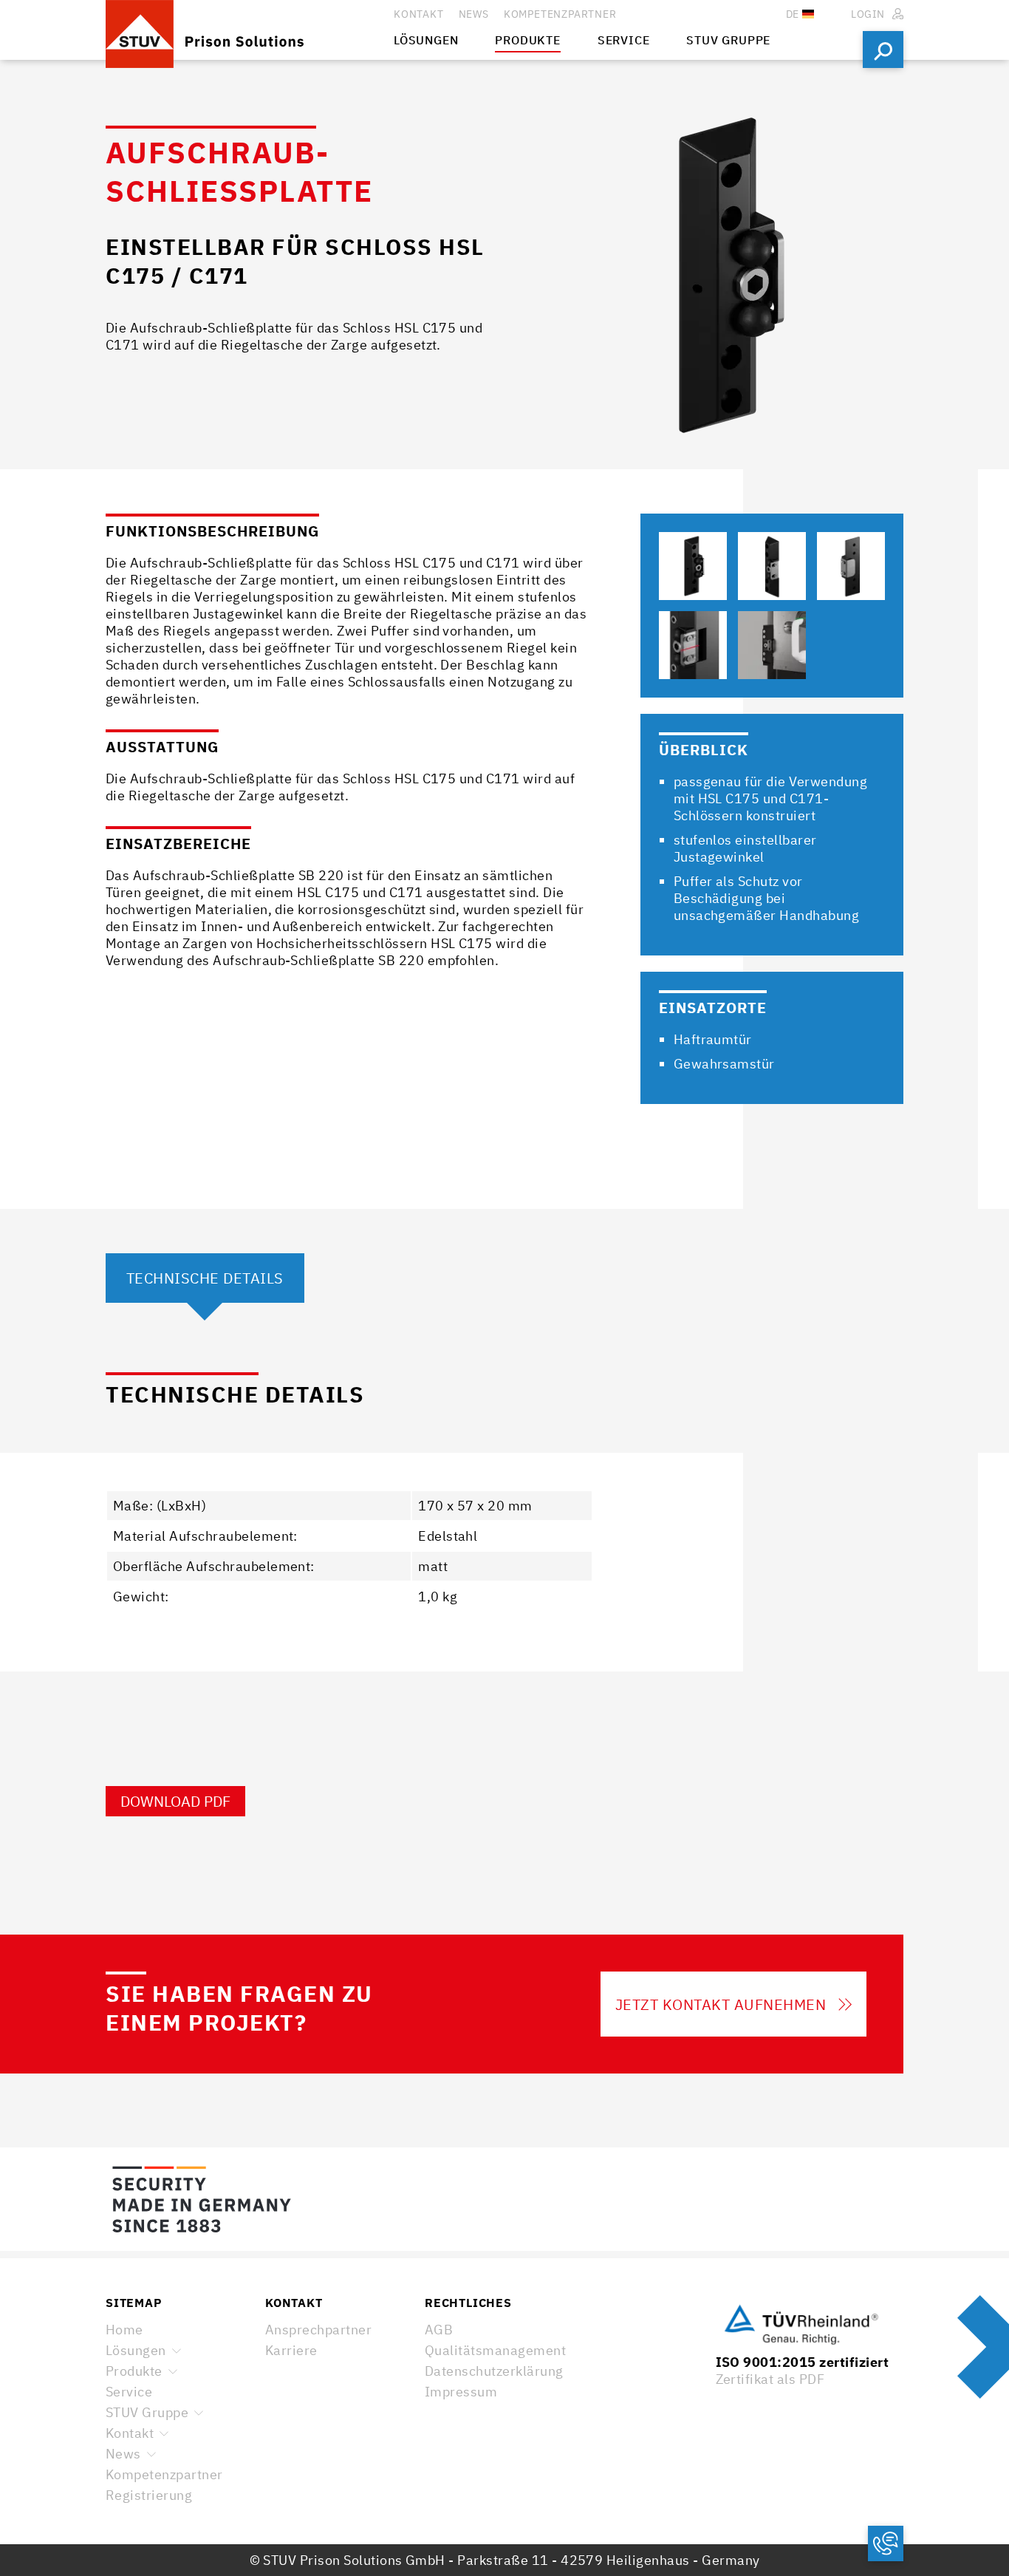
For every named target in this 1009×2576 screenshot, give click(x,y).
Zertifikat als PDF (770, 2379)
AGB (439, 2330)
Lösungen (136, 2350)
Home (124, 2330)
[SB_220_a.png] (693, 566)
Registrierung (149, 2495)
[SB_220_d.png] (693, 645)
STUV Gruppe (147, 2412)
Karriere (291, 2350)
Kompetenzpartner (164, 2474)
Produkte (134, 2371)
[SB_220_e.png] (772, 645)
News (123, 2454)
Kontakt (130, 2433)
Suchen (883, 50)
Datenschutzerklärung (494, 2371)
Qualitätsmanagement (495, 2350)
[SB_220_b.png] (772, 566)
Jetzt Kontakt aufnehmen (721, 2004)
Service (129, 2392)
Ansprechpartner (318, 2330)
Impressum (461, 2392)
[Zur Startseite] (250, 30)
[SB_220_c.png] (851, 566)
